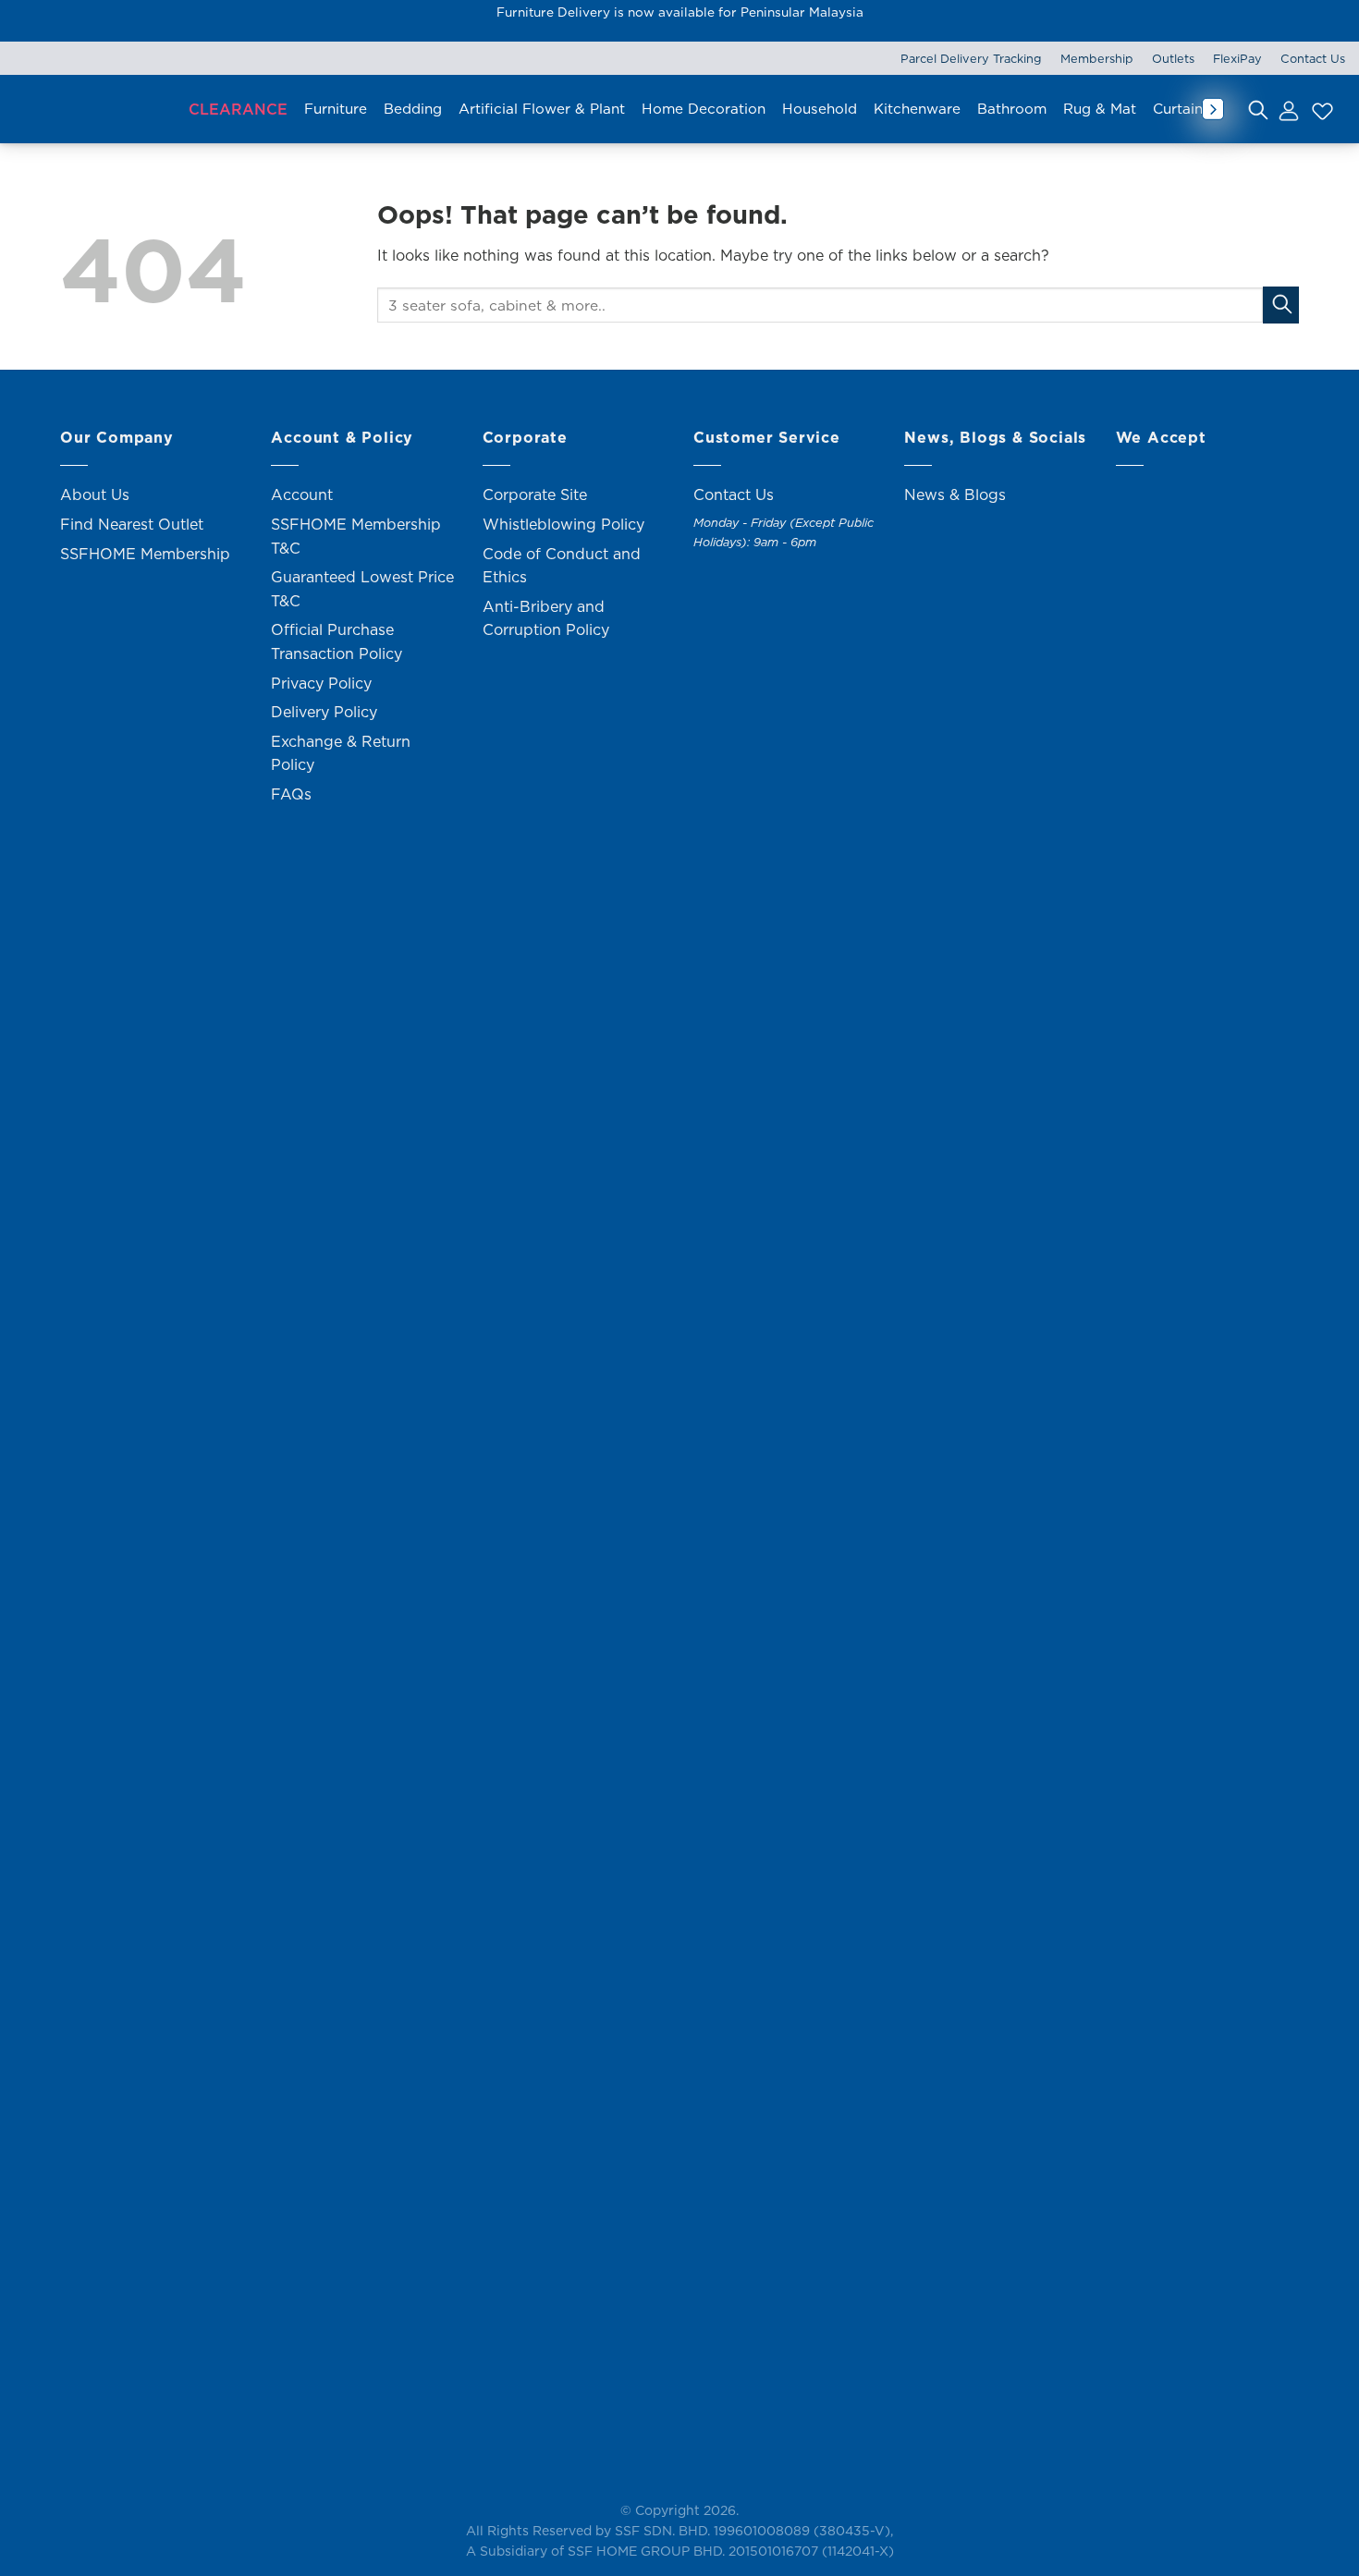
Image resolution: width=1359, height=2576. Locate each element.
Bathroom (1012, 109)
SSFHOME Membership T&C (356, 536)
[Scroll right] (1213, 109)
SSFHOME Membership (145, 554)
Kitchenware (917, 109)
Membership (1097, 58)
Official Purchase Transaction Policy (337, 641)
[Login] (1288, 109)
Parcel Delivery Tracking (971, 58)
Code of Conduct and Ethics (562, 566)
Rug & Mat (1100, 109)
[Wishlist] (1320, 109)
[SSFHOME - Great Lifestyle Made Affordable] (92, 110)
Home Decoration (704, 109)
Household (820, 109)
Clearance (238, 109)
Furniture (336, 109)
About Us (95, 494)
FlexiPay (1237, 58)
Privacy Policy (321, 683)
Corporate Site (535, 494)
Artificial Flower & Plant (542, 109)
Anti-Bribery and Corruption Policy (546, 618)
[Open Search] (1258, 109)
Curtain (1178, 109)
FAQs (291, 794)
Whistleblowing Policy (563, 524)
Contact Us (1313, 58)
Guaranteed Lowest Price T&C (362, 589)
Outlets (1173, 58)
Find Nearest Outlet (132, 524)
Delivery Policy (324, 712)
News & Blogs (955, 494)
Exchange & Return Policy (341, 753)
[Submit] (1281, 305)
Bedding (413, 109)
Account (302, 494)
